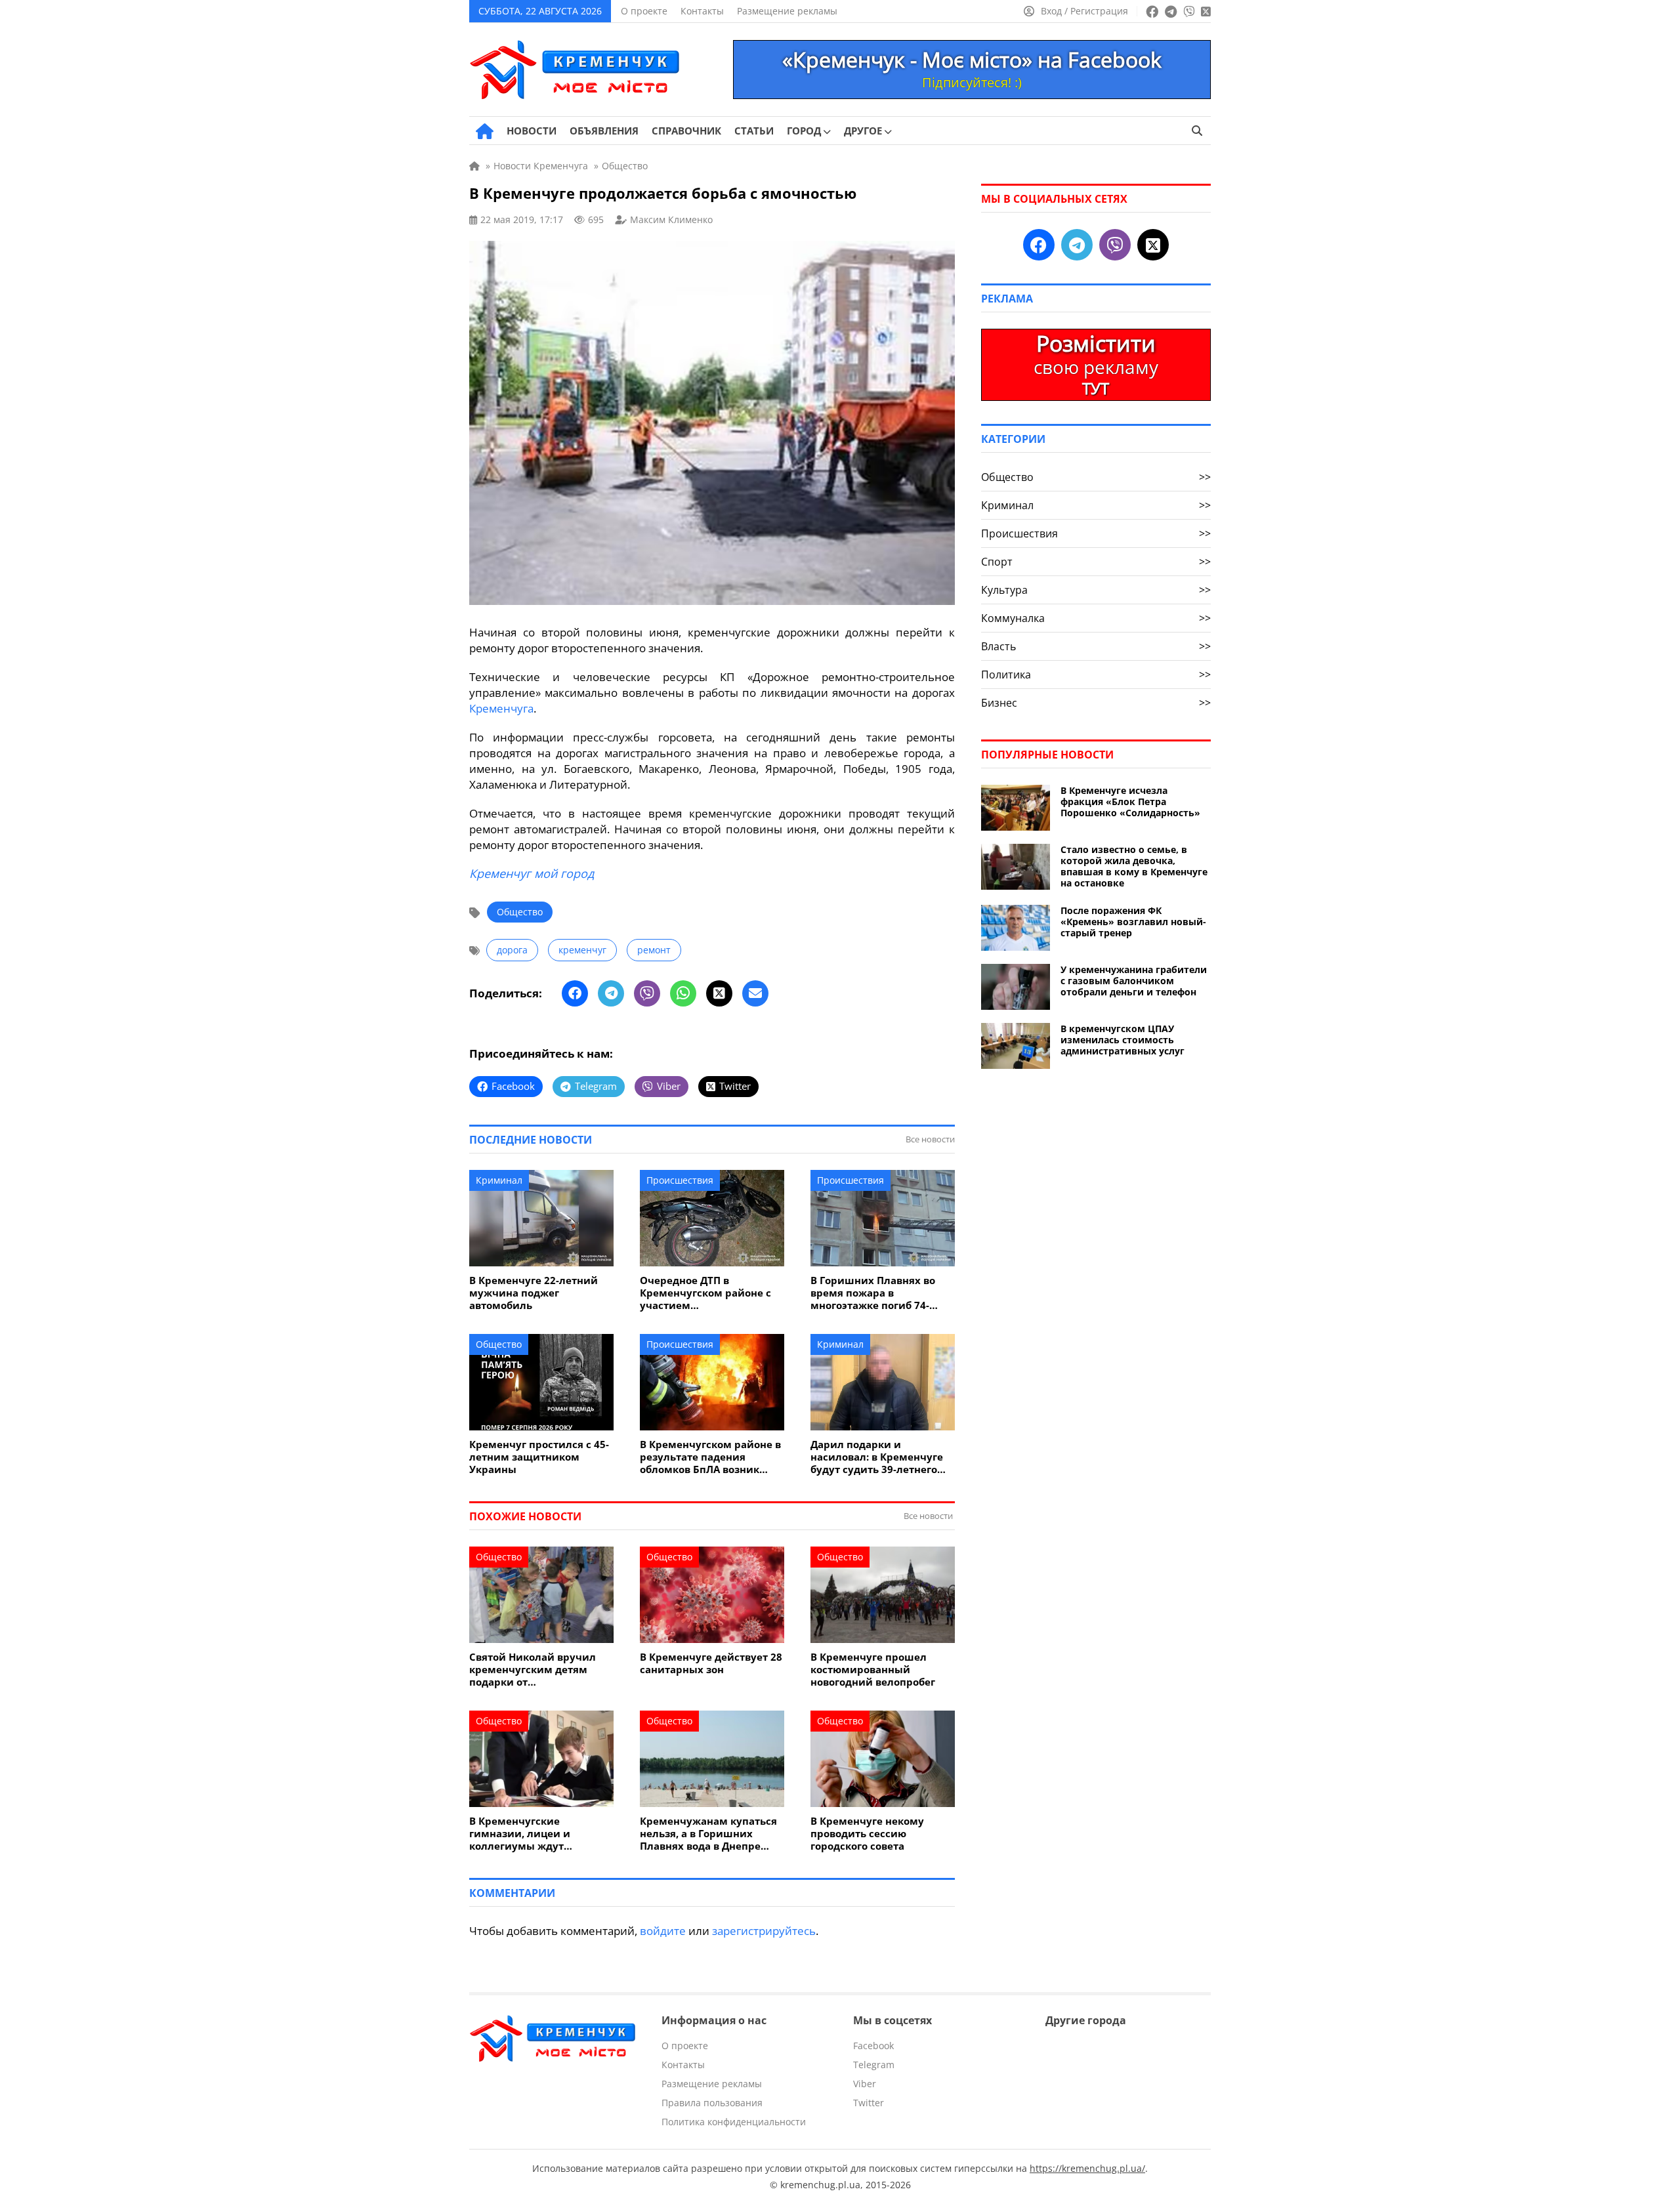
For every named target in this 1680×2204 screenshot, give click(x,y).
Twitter (869, 2103)
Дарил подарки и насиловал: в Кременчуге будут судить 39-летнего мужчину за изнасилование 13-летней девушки (879, 1457)
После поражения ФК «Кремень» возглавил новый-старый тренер (1133, 922)
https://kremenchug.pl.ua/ (1087, 2168)
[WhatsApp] (683, 993)
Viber (865, 2084)
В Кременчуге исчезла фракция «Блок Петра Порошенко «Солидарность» (1130, 801)
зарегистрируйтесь (764, 1931)
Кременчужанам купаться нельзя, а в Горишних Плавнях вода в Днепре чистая (708, 1834)
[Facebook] (575, 993)
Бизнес (1096, 703)
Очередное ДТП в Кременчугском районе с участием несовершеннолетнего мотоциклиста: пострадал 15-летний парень (707, 1293)
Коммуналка (1096, 618)
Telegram (874, 2065)
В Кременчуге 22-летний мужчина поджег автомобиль (534, 1293)
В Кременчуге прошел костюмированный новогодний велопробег (873, 1670)
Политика (1096, 675)
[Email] (755, 993)
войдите (663, 1931)
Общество (520, 912)
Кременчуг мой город (532, 873)
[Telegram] (611, 993)
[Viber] (647, 993)
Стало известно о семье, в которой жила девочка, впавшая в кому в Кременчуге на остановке (1134, 866)
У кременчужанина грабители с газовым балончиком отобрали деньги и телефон (1134, 981)
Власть (1096, 646)
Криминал (499, 1180)
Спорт (1096, 562)
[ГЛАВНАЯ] (485, 131)
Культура (1096, 590)
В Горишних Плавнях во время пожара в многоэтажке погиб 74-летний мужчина (873, 1293)
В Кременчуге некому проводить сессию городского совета (867, 1834)
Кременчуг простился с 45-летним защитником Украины (539, 1457)
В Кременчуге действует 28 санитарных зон (711, 1663)
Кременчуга (501, 708)
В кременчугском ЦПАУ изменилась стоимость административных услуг (1123, 1040)
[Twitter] (719, 993)
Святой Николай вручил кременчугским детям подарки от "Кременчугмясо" (533, 1670)
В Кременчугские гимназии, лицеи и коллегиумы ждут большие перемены (521, 1834)
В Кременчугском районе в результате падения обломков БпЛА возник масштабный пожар (710, 1457)
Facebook (873, 2046)
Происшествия (680, 1180)
